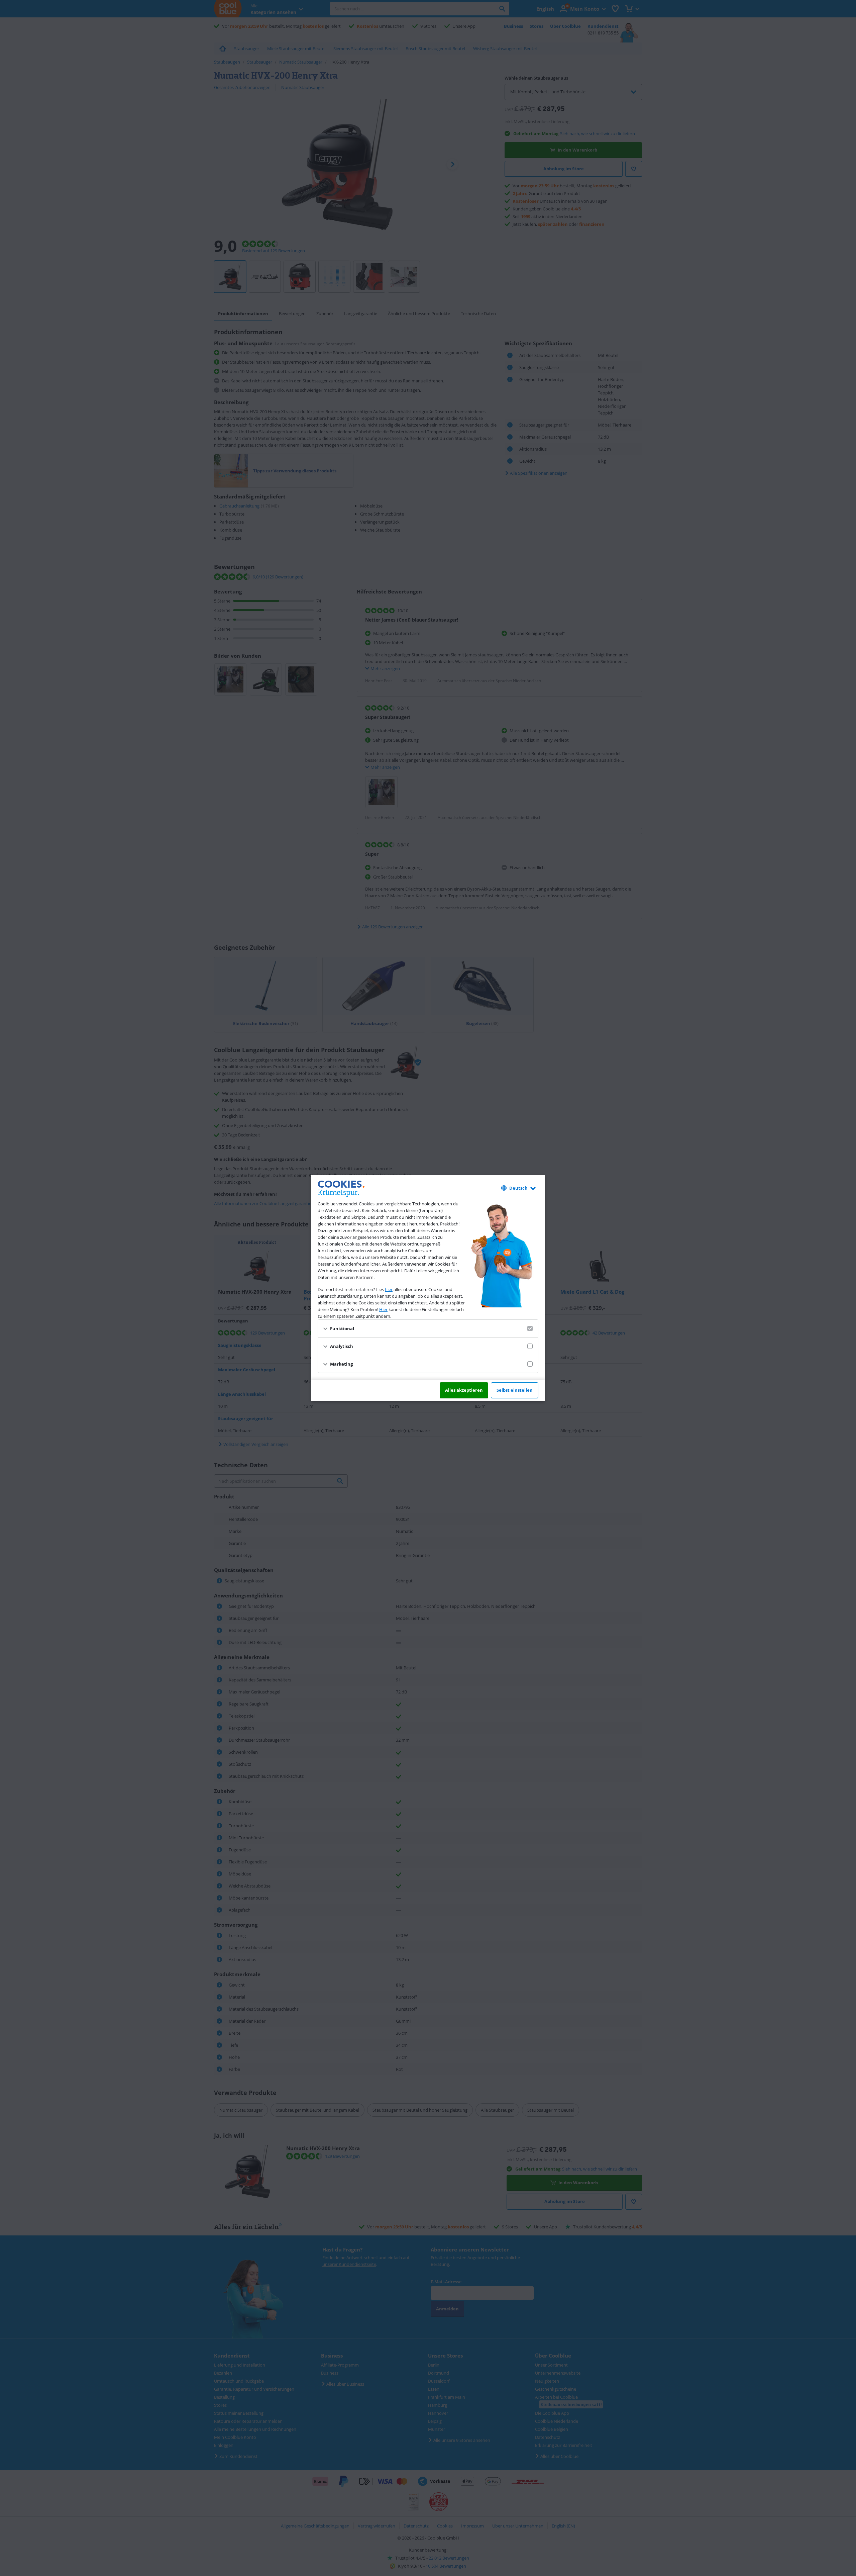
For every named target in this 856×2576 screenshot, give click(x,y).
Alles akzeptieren (464, 1390)
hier (389, 1289)
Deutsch (518, 1188)
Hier (383, 1309)
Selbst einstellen (515, 1390)
